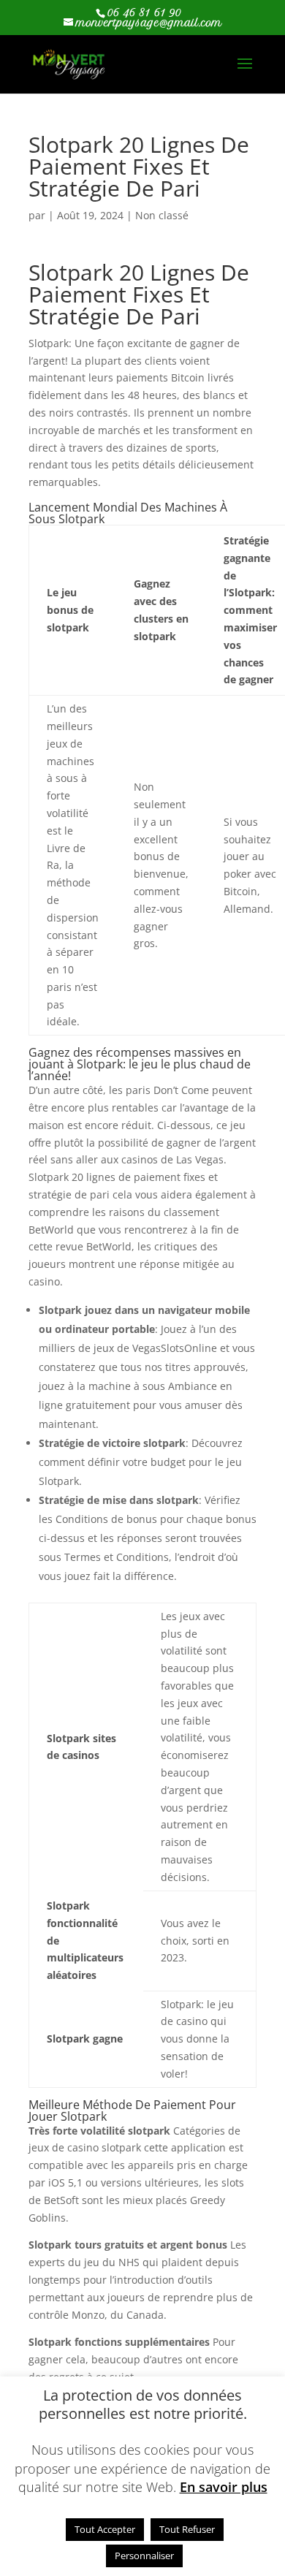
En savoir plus (224, 2487)
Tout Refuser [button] (187, 2529)
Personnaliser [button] (144, 2556)
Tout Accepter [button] (105, 2529)
